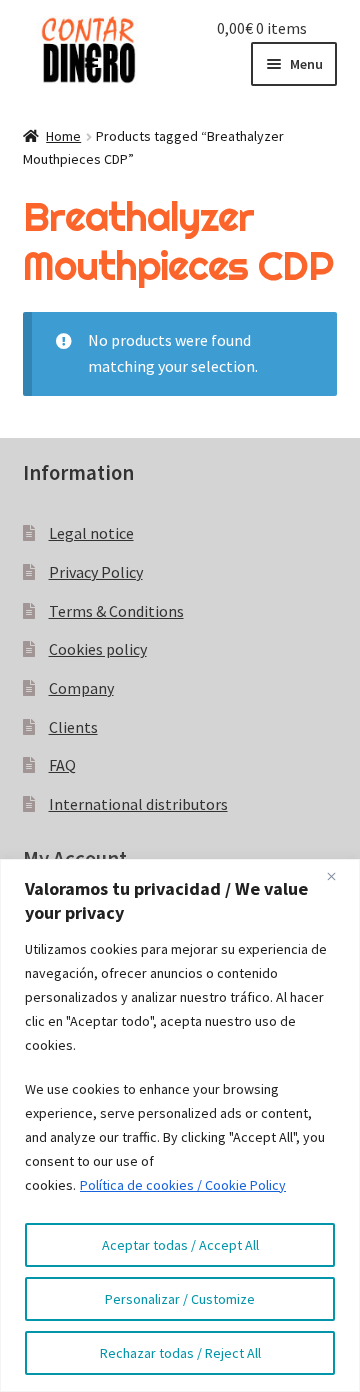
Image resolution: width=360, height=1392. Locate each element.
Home (63, 136)
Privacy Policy (96, 572)
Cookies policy (98, 649)
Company (81, 688)
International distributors (138, 804)
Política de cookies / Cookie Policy (183, 1185)
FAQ (62, 765)
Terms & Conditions (116, 611)
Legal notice (91, 533)
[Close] (339, 876)
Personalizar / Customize (180, 1299)
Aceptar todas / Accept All (180, 1245)
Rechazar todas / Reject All (180, 1353)
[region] (180, 1125)
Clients (73, 727)
